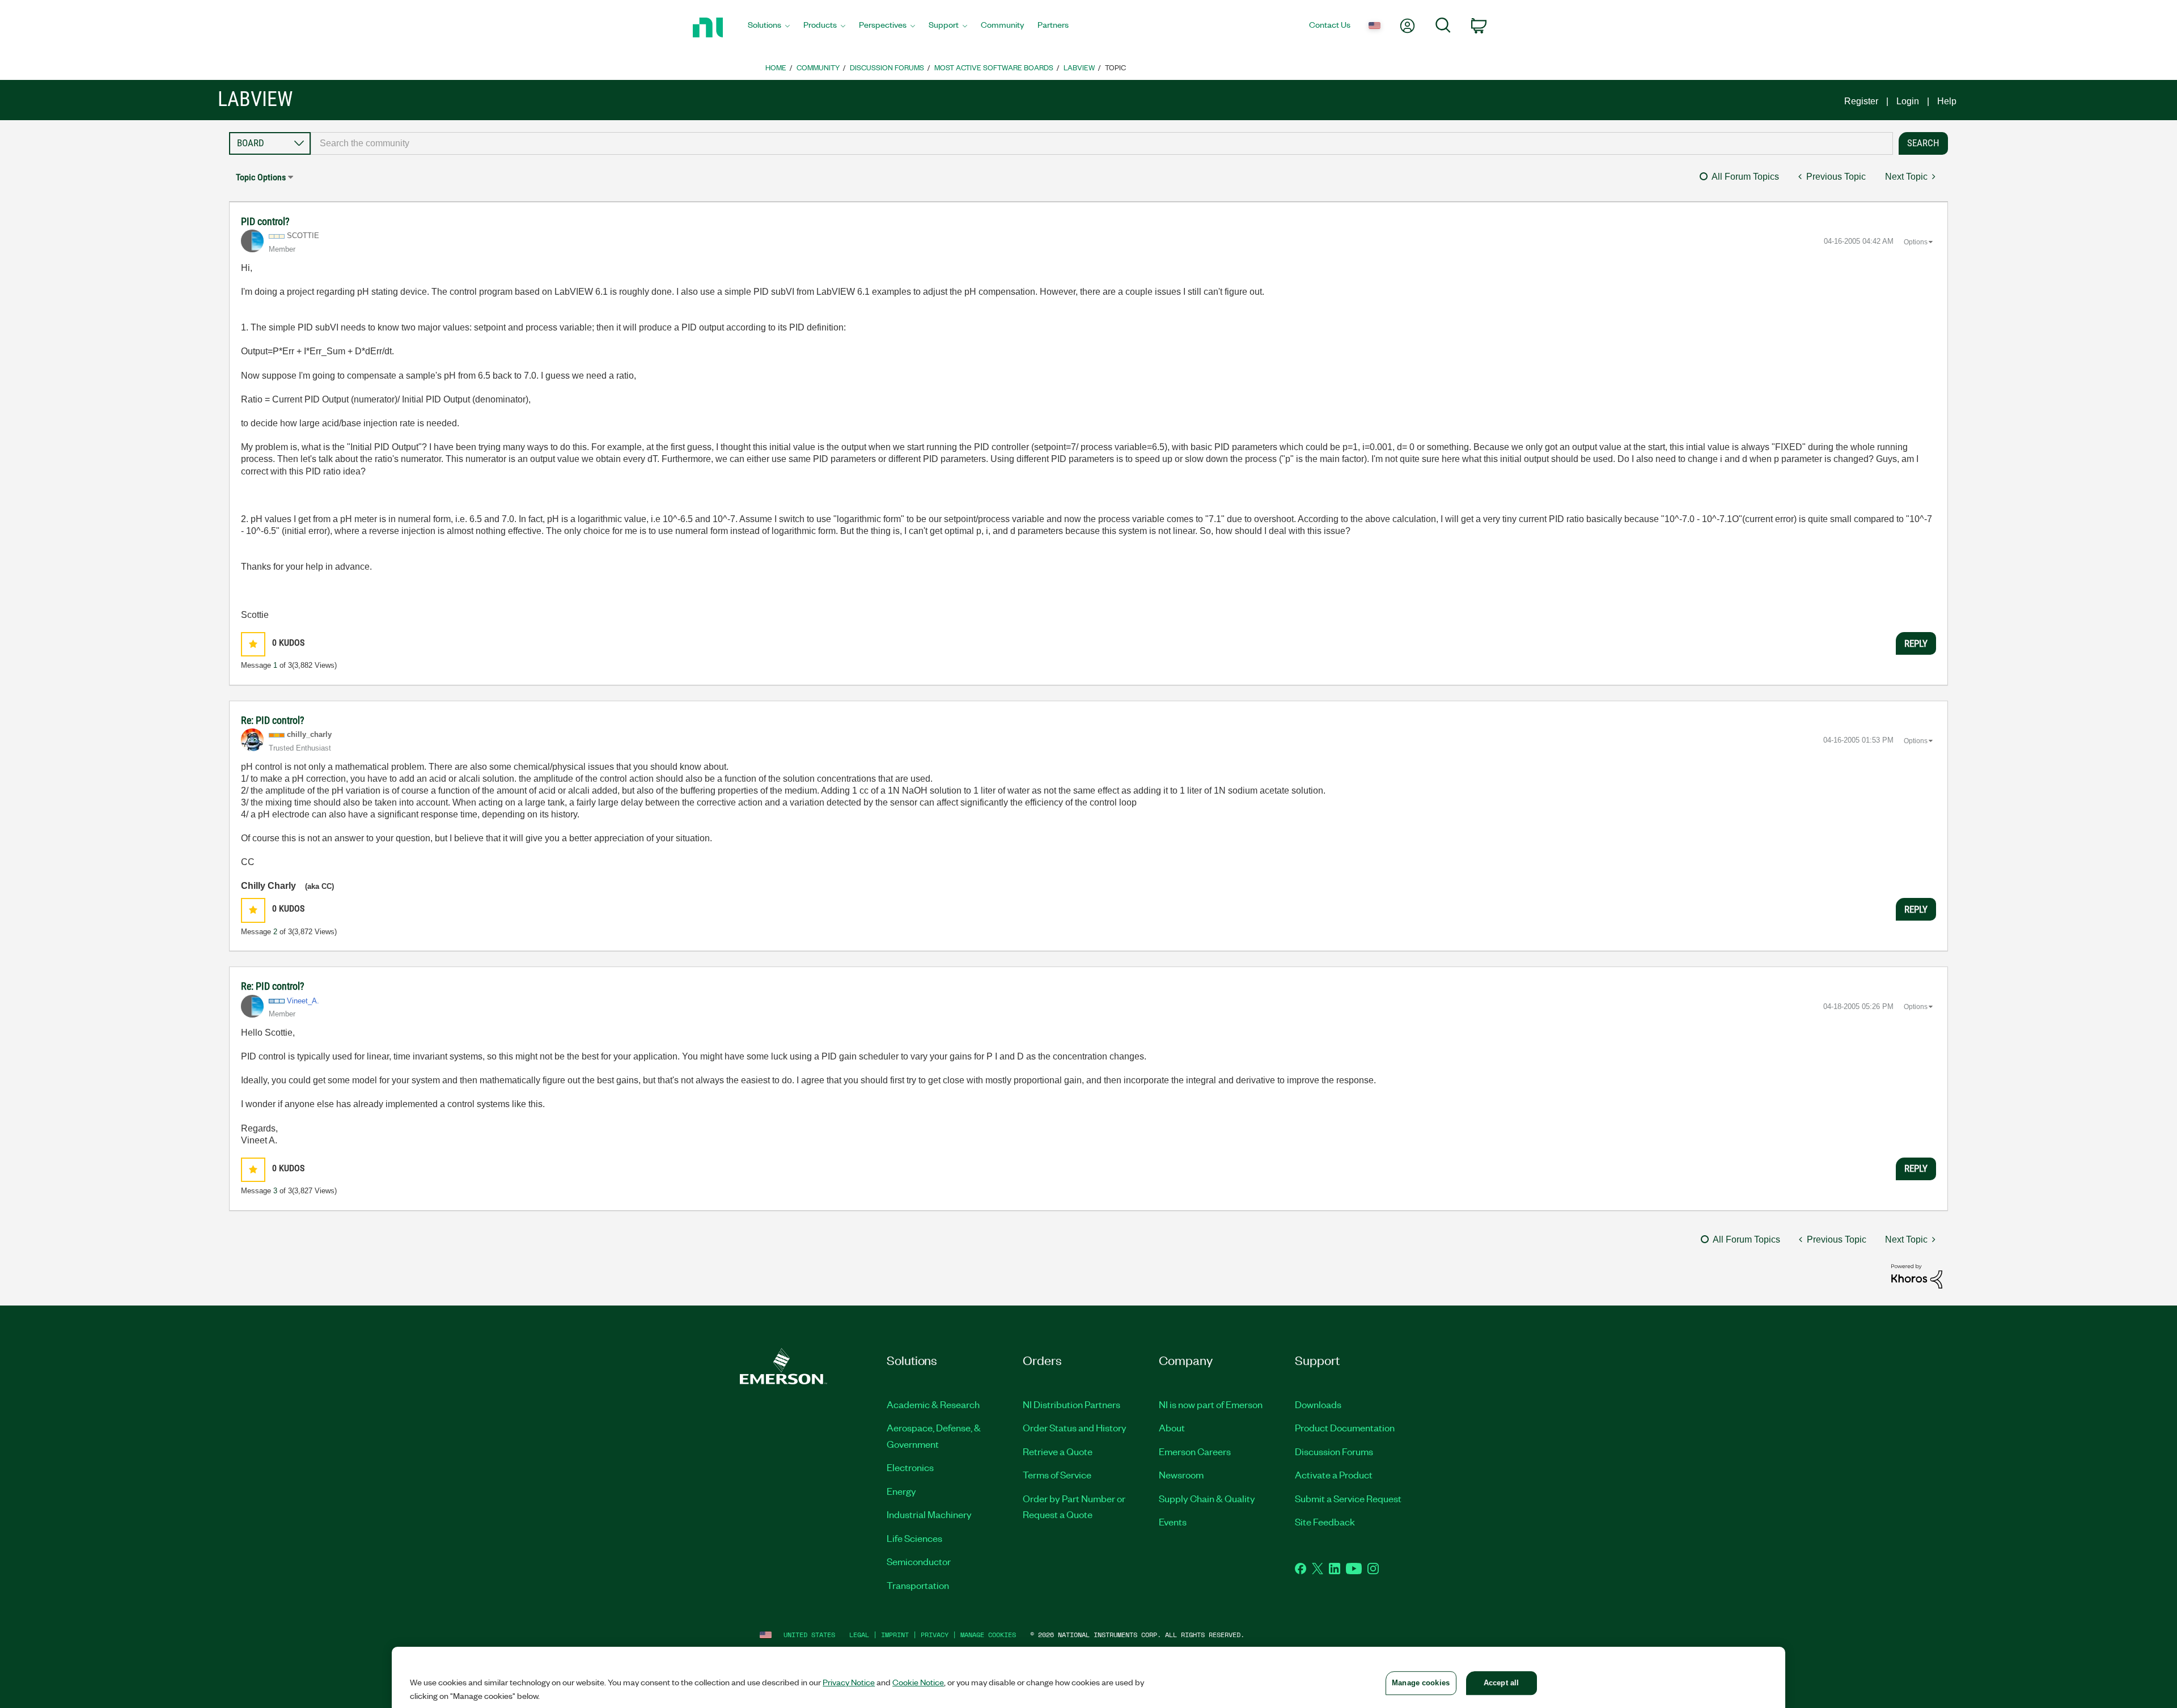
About (1172, 1427)
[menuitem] (769, 28)
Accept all (1501, 1683)
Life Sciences (914, 1538)
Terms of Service (1057, 1474)
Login (1908, 101)
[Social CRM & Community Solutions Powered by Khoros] (1917, 1276)
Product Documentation (1345, 1427)
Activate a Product (1334, 1474)
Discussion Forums (887, 67)
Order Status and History (1075, 1427)
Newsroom (1181, 1474)
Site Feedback (1325, 1521)
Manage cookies (988, 1635)
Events (1173, 1521)
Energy (901, 1491)
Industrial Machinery (929, 1514)
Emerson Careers (1195, 1451)
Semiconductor (919, 1561)
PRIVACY (935, 1635)
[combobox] (1102, 143)
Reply (1916, 643)
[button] (253, 644)
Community (818, 67)
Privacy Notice (849, 1682)
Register (1861, 101)
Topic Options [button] (261, 177)
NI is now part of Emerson (1211, 1404)
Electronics (910, 1467)
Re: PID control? (273, 720)
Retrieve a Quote (1058, 1451)
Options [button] (1916, 242)
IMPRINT (895, 1635)
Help (1947, 101)
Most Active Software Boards (994, 67)
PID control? (265, 221)
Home (776, 67)
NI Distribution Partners (1071, 1404)
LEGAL (859, 1635)
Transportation (918, 1585)
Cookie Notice (918, 1682)
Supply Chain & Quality (1207, 1498)
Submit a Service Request (1348, 1498)
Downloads (1318, 1404)
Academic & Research (933, 1404)
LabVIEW (1079, 67)
